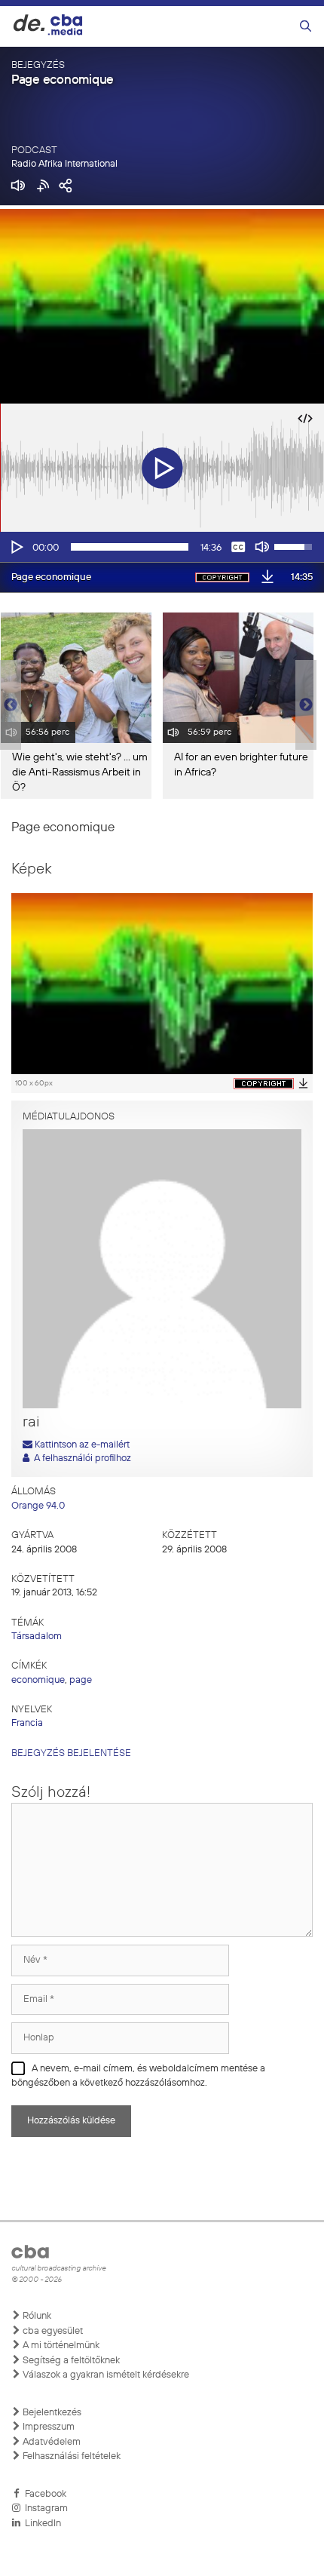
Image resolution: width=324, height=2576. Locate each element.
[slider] (130, 547)
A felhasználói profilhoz (80, 1458)
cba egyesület (52, 2331)
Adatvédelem (50, 2442)
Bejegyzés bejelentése (71, 1753)
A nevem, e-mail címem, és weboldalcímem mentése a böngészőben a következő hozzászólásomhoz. (138, 2076)
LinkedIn (41, 2524)
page (81, 1680)
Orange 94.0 (38, 1506)
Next (306, 705)
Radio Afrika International (64, 164)
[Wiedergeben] (16, 547)
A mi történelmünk (60, 2346)
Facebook (43, 2494)
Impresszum (47, 2427)
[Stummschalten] (262, 547)
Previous (8, 705)
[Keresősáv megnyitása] (306, 27)
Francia (27, 1723)
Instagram (44, 2508)
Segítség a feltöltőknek (70, 2361)
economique (38, 1680)
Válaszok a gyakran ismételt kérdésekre (105, 2375)
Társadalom (37, 1636)
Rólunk (36, 2316)
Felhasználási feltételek (70, 2456)
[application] (162, 547)
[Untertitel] (238, 547)
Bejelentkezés (51, 2413)
